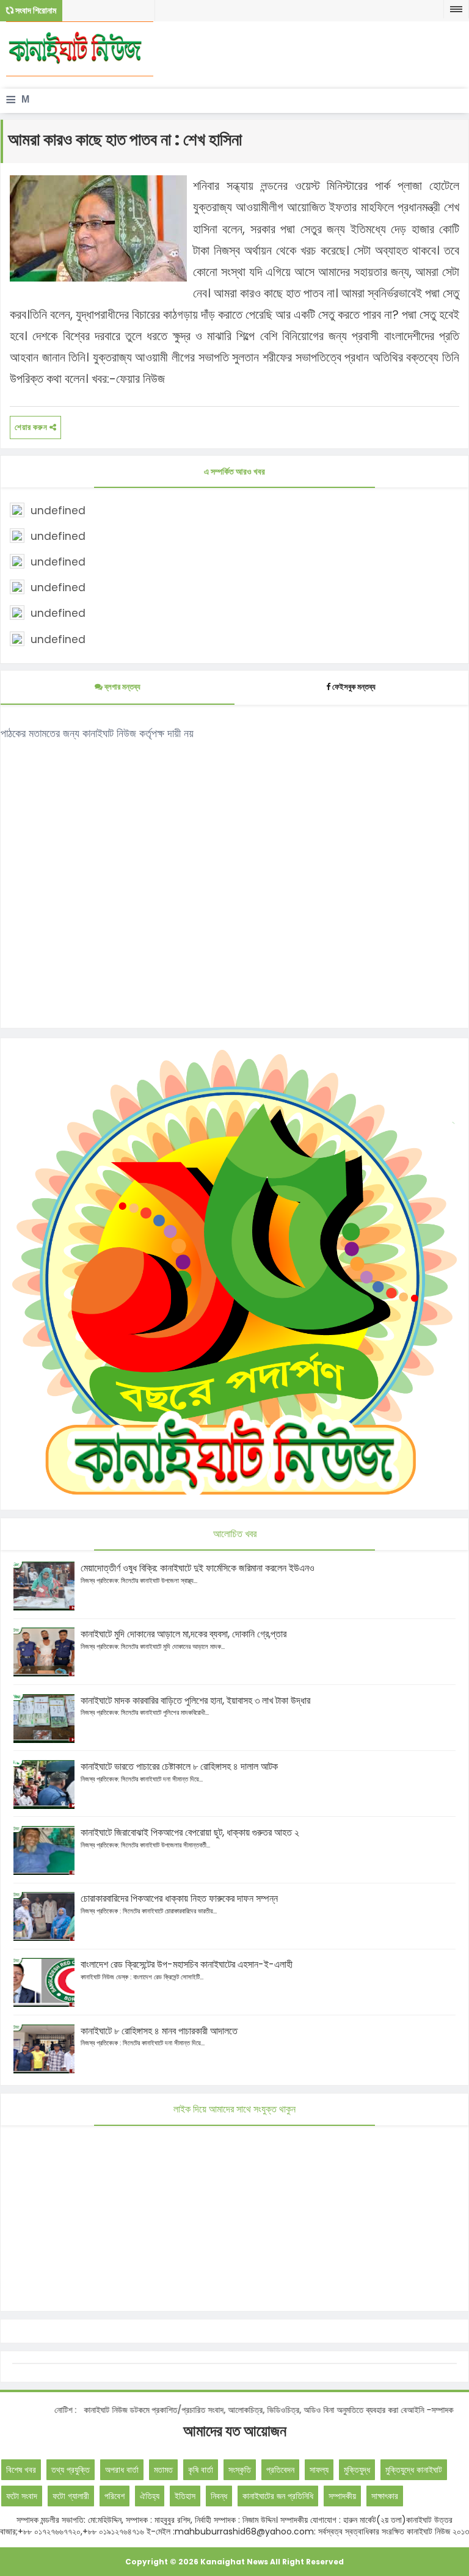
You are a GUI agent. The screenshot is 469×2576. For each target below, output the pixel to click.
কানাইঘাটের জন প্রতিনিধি (278, 2496)
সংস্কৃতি (240, 2470)
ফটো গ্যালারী (71, 2496)
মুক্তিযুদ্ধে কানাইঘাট (414, 2470)
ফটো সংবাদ (22, 2496)
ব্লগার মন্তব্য (122, 687)
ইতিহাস (185, 2496)
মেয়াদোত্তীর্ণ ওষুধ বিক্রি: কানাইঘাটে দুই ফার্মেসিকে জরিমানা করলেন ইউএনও (198, 1568)
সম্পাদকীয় (342, 2496)
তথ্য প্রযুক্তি (71, 2470)
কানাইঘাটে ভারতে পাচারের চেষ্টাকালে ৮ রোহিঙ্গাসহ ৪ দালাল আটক (179, 1766)
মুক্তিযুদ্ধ (357, 2470)
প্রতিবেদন (280, 2470)
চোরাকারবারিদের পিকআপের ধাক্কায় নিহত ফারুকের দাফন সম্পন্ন (179, 1898)
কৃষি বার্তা (201, 2470)
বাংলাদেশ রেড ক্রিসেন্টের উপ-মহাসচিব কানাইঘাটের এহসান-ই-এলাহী (187, 1964)
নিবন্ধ (219, 2496)
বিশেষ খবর (21, 2470)
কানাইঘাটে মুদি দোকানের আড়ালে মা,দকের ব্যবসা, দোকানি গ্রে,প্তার (184, 1634)
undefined (58, 511)
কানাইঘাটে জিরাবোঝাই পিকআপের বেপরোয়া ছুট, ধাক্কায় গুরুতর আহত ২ (190, 1832)
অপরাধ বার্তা (122, 2470)
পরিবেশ (115, 2496)
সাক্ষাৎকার (385, 2496)
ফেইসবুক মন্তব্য (354, 687)
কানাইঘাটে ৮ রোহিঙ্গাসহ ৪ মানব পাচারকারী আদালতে (159, 2031)
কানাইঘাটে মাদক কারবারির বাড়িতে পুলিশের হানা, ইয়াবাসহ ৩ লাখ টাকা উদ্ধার (195, 1701)
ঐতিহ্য (150, 2496)
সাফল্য (319, 2470)
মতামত (163, 2470)
